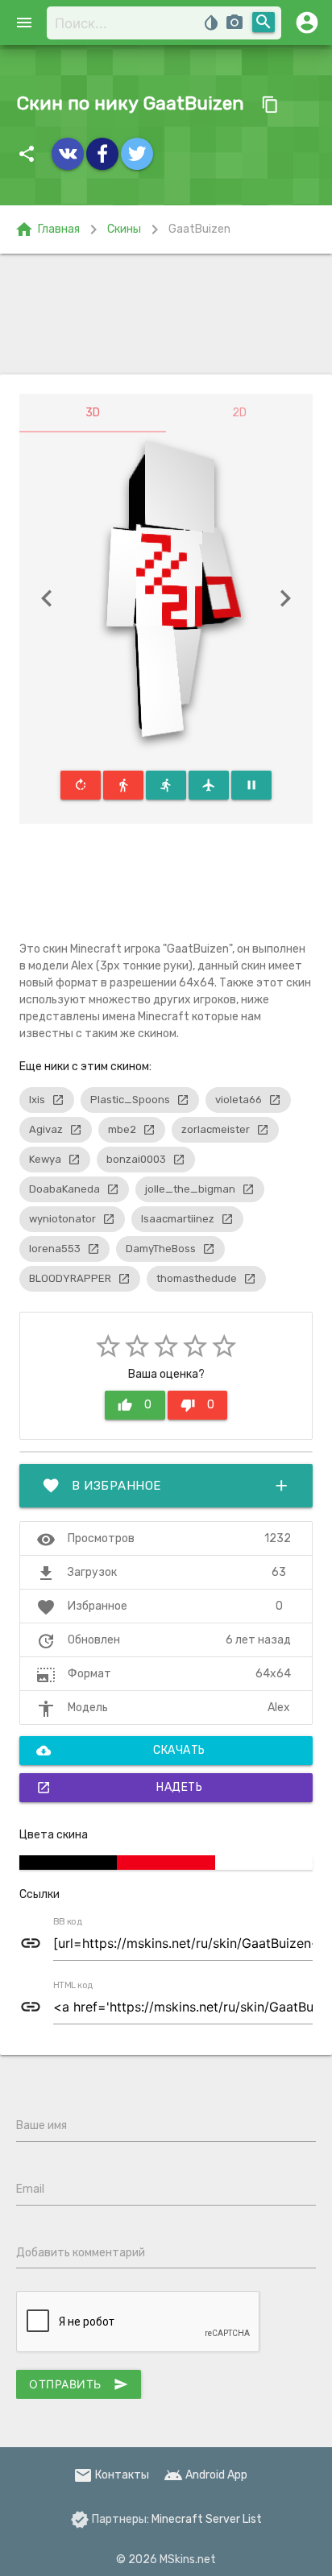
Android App (205, 2475)
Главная (47, 229)
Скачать (121, 1751)
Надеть (119, 1788)
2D (239, 413)
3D (93, 413)
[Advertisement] (166, 314)
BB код (68, 1922)
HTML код (73, 1986)
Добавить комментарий (81, 2253)
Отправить (79, 2384)
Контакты (111, 2475)
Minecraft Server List (207, 2519)
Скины (124, 229)
